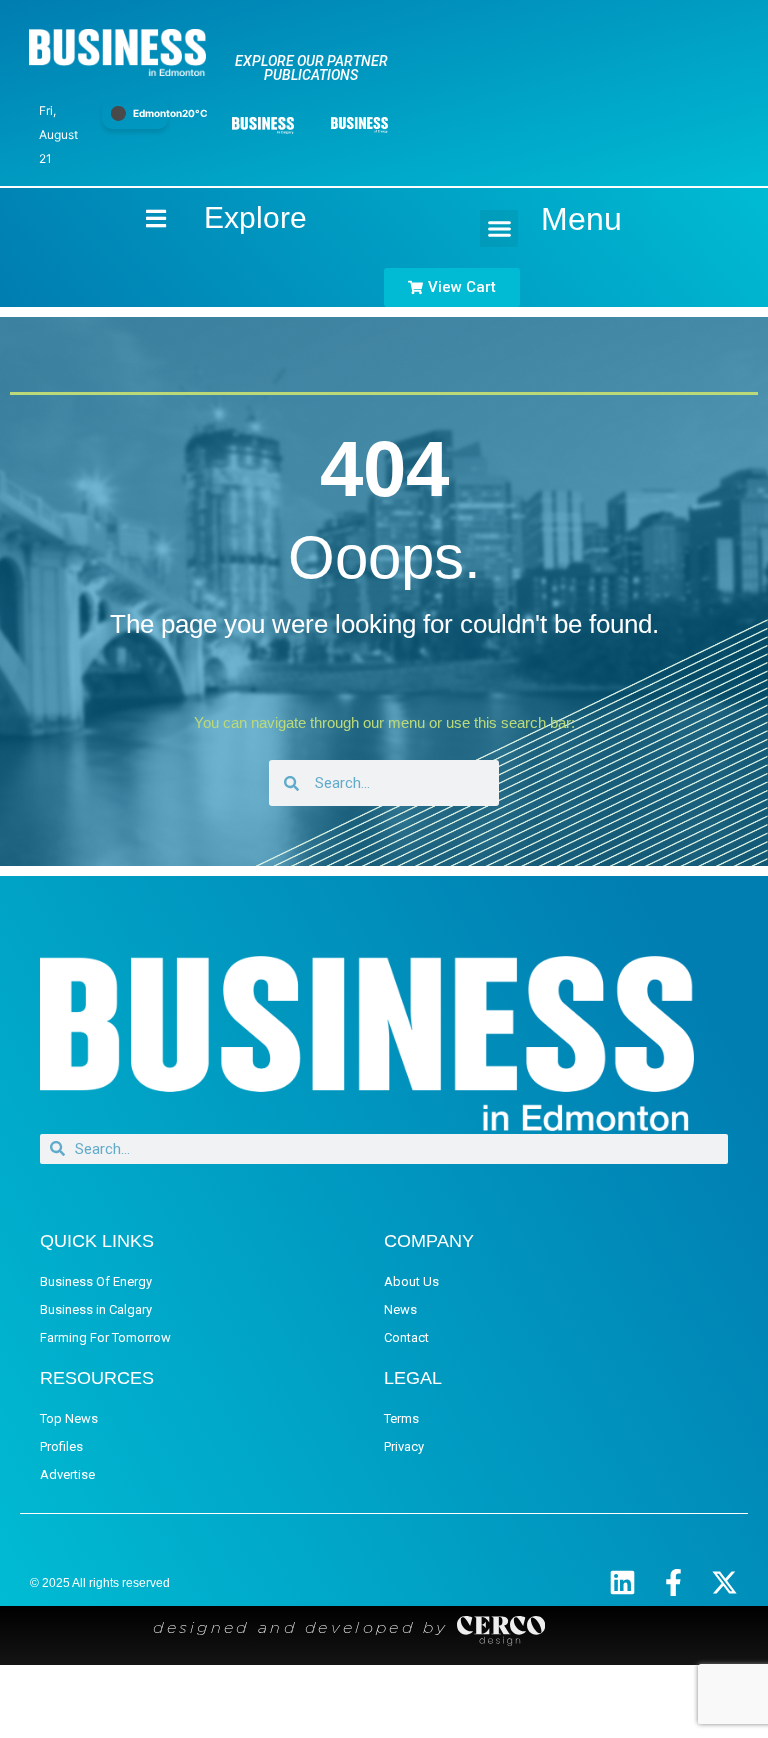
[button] (499, 229)
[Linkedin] (622, 1582)
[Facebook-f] (673, 1582)
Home (139, 218)
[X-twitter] (724, 1582)
